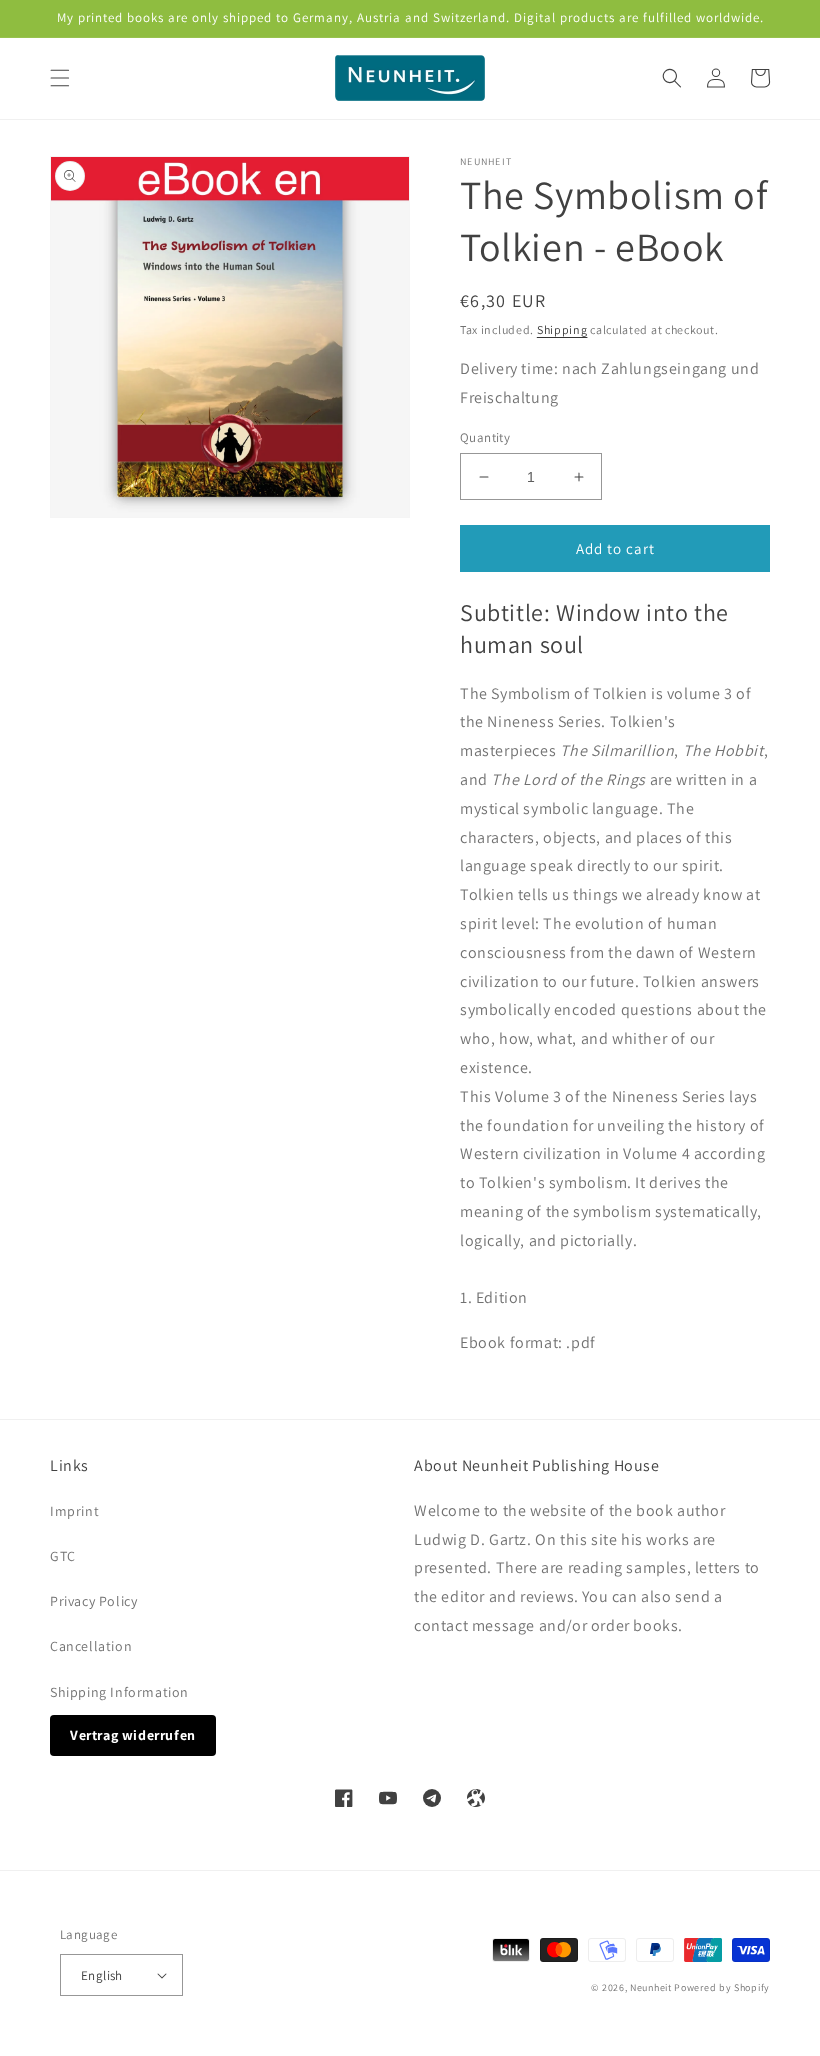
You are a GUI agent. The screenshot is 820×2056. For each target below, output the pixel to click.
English (102, 1975)
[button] (60, 78)
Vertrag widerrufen (133, 1735)
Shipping (562, 329)
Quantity (485, 437)
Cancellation (91, 1646)
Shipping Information (119, 1692)
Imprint (74, 1511)
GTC (63, 1556)
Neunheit (651, 1987)
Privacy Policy (93, 1601)
